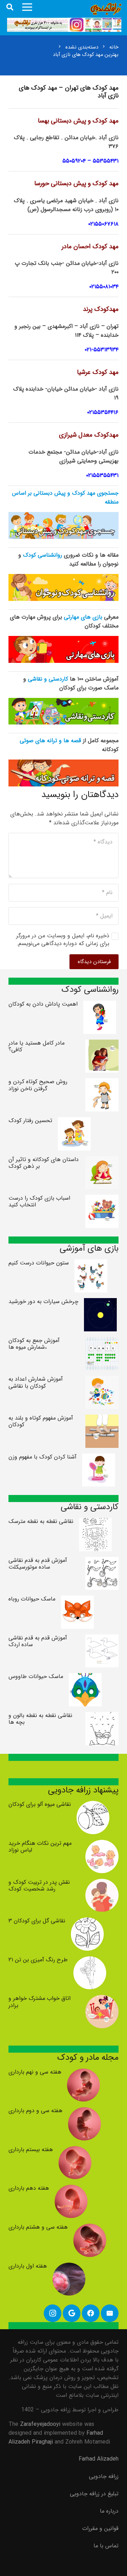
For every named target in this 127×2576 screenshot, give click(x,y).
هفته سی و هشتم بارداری (38, 2227)
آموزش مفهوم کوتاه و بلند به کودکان (41, 1421)
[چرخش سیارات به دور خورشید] (101, 1303)
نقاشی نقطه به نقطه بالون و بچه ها (40, 1719)
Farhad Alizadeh (99, 2459)
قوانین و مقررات (100, 2528)
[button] (10, 7)
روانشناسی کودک (43, 555)
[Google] (72, 2313)
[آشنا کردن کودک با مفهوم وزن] (99, 1458)
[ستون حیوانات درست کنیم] (91, 1264)
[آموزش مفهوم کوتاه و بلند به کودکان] (102, 1419)
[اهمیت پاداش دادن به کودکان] (100, 1005)
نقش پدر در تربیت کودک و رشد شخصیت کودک (39, 1886)
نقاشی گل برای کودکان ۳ (37, 1921)
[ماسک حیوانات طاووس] (85, 1677)
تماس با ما (106, 2546)
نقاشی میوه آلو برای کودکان (40, 1804)
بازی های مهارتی (83, 617)
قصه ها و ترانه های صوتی (50, 741)
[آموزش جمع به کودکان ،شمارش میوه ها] (102, 1341)
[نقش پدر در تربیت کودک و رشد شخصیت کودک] (102, 1883)
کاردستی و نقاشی (48, 679)
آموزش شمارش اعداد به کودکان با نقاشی (36, 1382)
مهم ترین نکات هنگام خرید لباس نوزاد (40, 1847)
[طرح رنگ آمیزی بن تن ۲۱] (90, 1961)
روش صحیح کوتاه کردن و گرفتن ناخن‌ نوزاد (38, 1085)
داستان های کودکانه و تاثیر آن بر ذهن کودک (44, 1163)
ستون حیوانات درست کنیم (39, 1263)
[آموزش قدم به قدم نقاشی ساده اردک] (102, 1639)
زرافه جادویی (104, 2476)
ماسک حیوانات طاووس (36, 1676)
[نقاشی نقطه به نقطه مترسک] (96, 1522)
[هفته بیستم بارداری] (75, 2151)
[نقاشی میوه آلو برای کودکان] (93, 1805)
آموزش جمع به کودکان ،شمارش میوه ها (34, 1344)
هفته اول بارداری (28, 2266)
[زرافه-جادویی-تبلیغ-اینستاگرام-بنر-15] (64, 25)
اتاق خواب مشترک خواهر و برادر (40, 2002)
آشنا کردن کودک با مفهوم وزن (43, 1457)
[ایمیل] (110, 2313)
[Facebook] (91, 2313)
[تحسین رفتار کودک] (74, 1122)
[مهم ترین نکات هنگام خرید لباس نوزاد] (102, 1844)
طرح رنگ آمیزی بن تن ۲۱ (38, 1960)
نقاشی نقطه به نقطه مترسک (41, 1521)
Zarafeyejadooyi (40, 2424)
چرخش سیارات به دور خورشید (43, 1301)
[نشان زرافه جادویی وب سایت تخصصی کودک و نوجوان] (106, 9)
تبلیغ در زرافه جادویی (94, 2494)
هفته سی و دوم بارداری (35, 2111)
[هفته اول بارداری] (69, 2267)
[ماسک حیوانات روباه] (78, 1600)
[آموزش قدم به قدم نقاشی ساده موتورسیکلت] (102, 1561)
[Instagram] (53, 2313)
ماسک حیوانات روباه (32, 1599)
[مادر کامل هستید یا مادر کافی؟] (102, 1044)
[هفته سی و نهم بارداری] (84, 2073)
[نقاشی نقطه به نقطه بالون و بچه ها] (102, 1716)
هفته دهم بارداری (29, 2188)
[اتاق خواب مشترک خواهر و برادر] (102, 1999)
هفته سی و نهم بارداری (35, 2072)
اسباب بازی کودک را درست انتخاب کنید (39, 1201)
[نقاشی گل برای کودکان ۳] (87, 1922)
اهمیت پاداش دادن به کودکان (43, 1004)
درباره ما (109, 2511)
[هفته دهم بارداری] (71, 2189)
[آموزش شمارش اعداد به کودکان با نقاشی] (102, 1380)
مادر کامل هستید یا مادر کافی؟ (37, 1046)
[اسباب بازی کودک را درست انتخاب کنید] (102, 1199)
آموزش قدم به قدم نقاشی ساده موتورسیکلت (38, 1564)
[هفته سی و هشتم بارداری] (90, 2228)
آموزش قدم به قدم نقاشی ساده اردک (38, 1641)
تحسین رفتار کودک (30, 1121)
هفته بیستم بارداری (31, 2149)
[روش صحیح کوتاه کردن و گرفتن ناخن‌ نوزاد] (102, 1083)
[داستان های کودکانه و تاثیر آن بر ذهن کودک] (102, 1161)
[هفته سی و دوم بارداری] (85, 2112)
